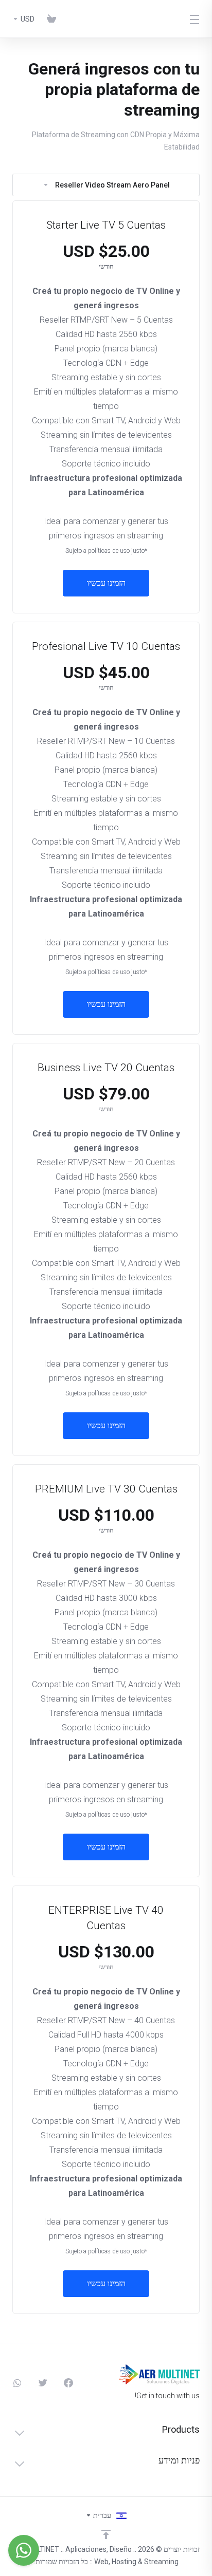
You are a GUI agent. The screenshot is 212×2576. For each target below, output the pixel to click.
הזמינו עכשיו (106, 583)
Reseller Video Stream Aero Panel (112, 185)
